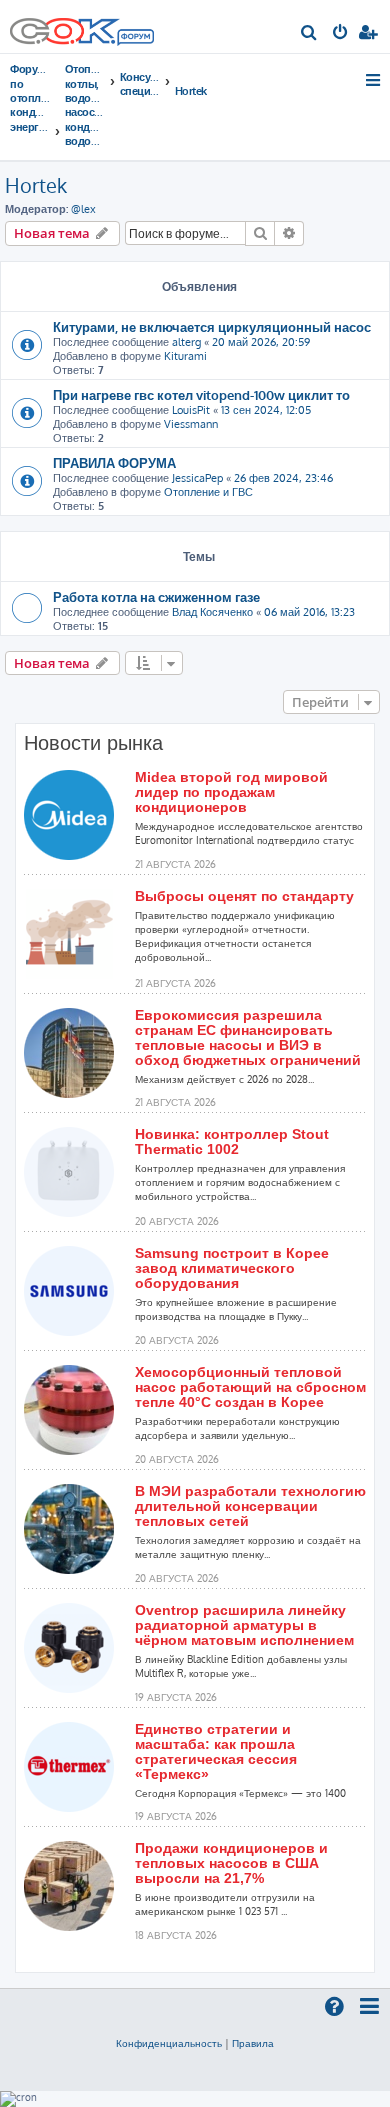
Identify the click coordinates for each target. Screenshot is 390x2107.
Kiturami (185, 356)
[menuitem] (309, 34)
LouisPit (191, 410)
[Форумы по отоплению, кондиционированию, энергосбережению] (135, 39)
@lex (83, 209)
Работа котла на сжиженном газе (156, 596)
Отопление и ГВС (208, 492)
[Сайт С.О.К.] (82, 26)
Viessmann (191, 424)
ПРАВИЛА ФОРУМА (114, 462)
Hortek (36, 185)
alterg (186, 342)
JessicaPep (197, 478)
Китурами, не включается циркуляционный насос (212, 326)
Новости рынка (93, 743)
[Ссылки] (374, 80)
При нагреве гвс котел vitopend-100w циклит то (201, 394)
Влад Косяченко (212, 612)
